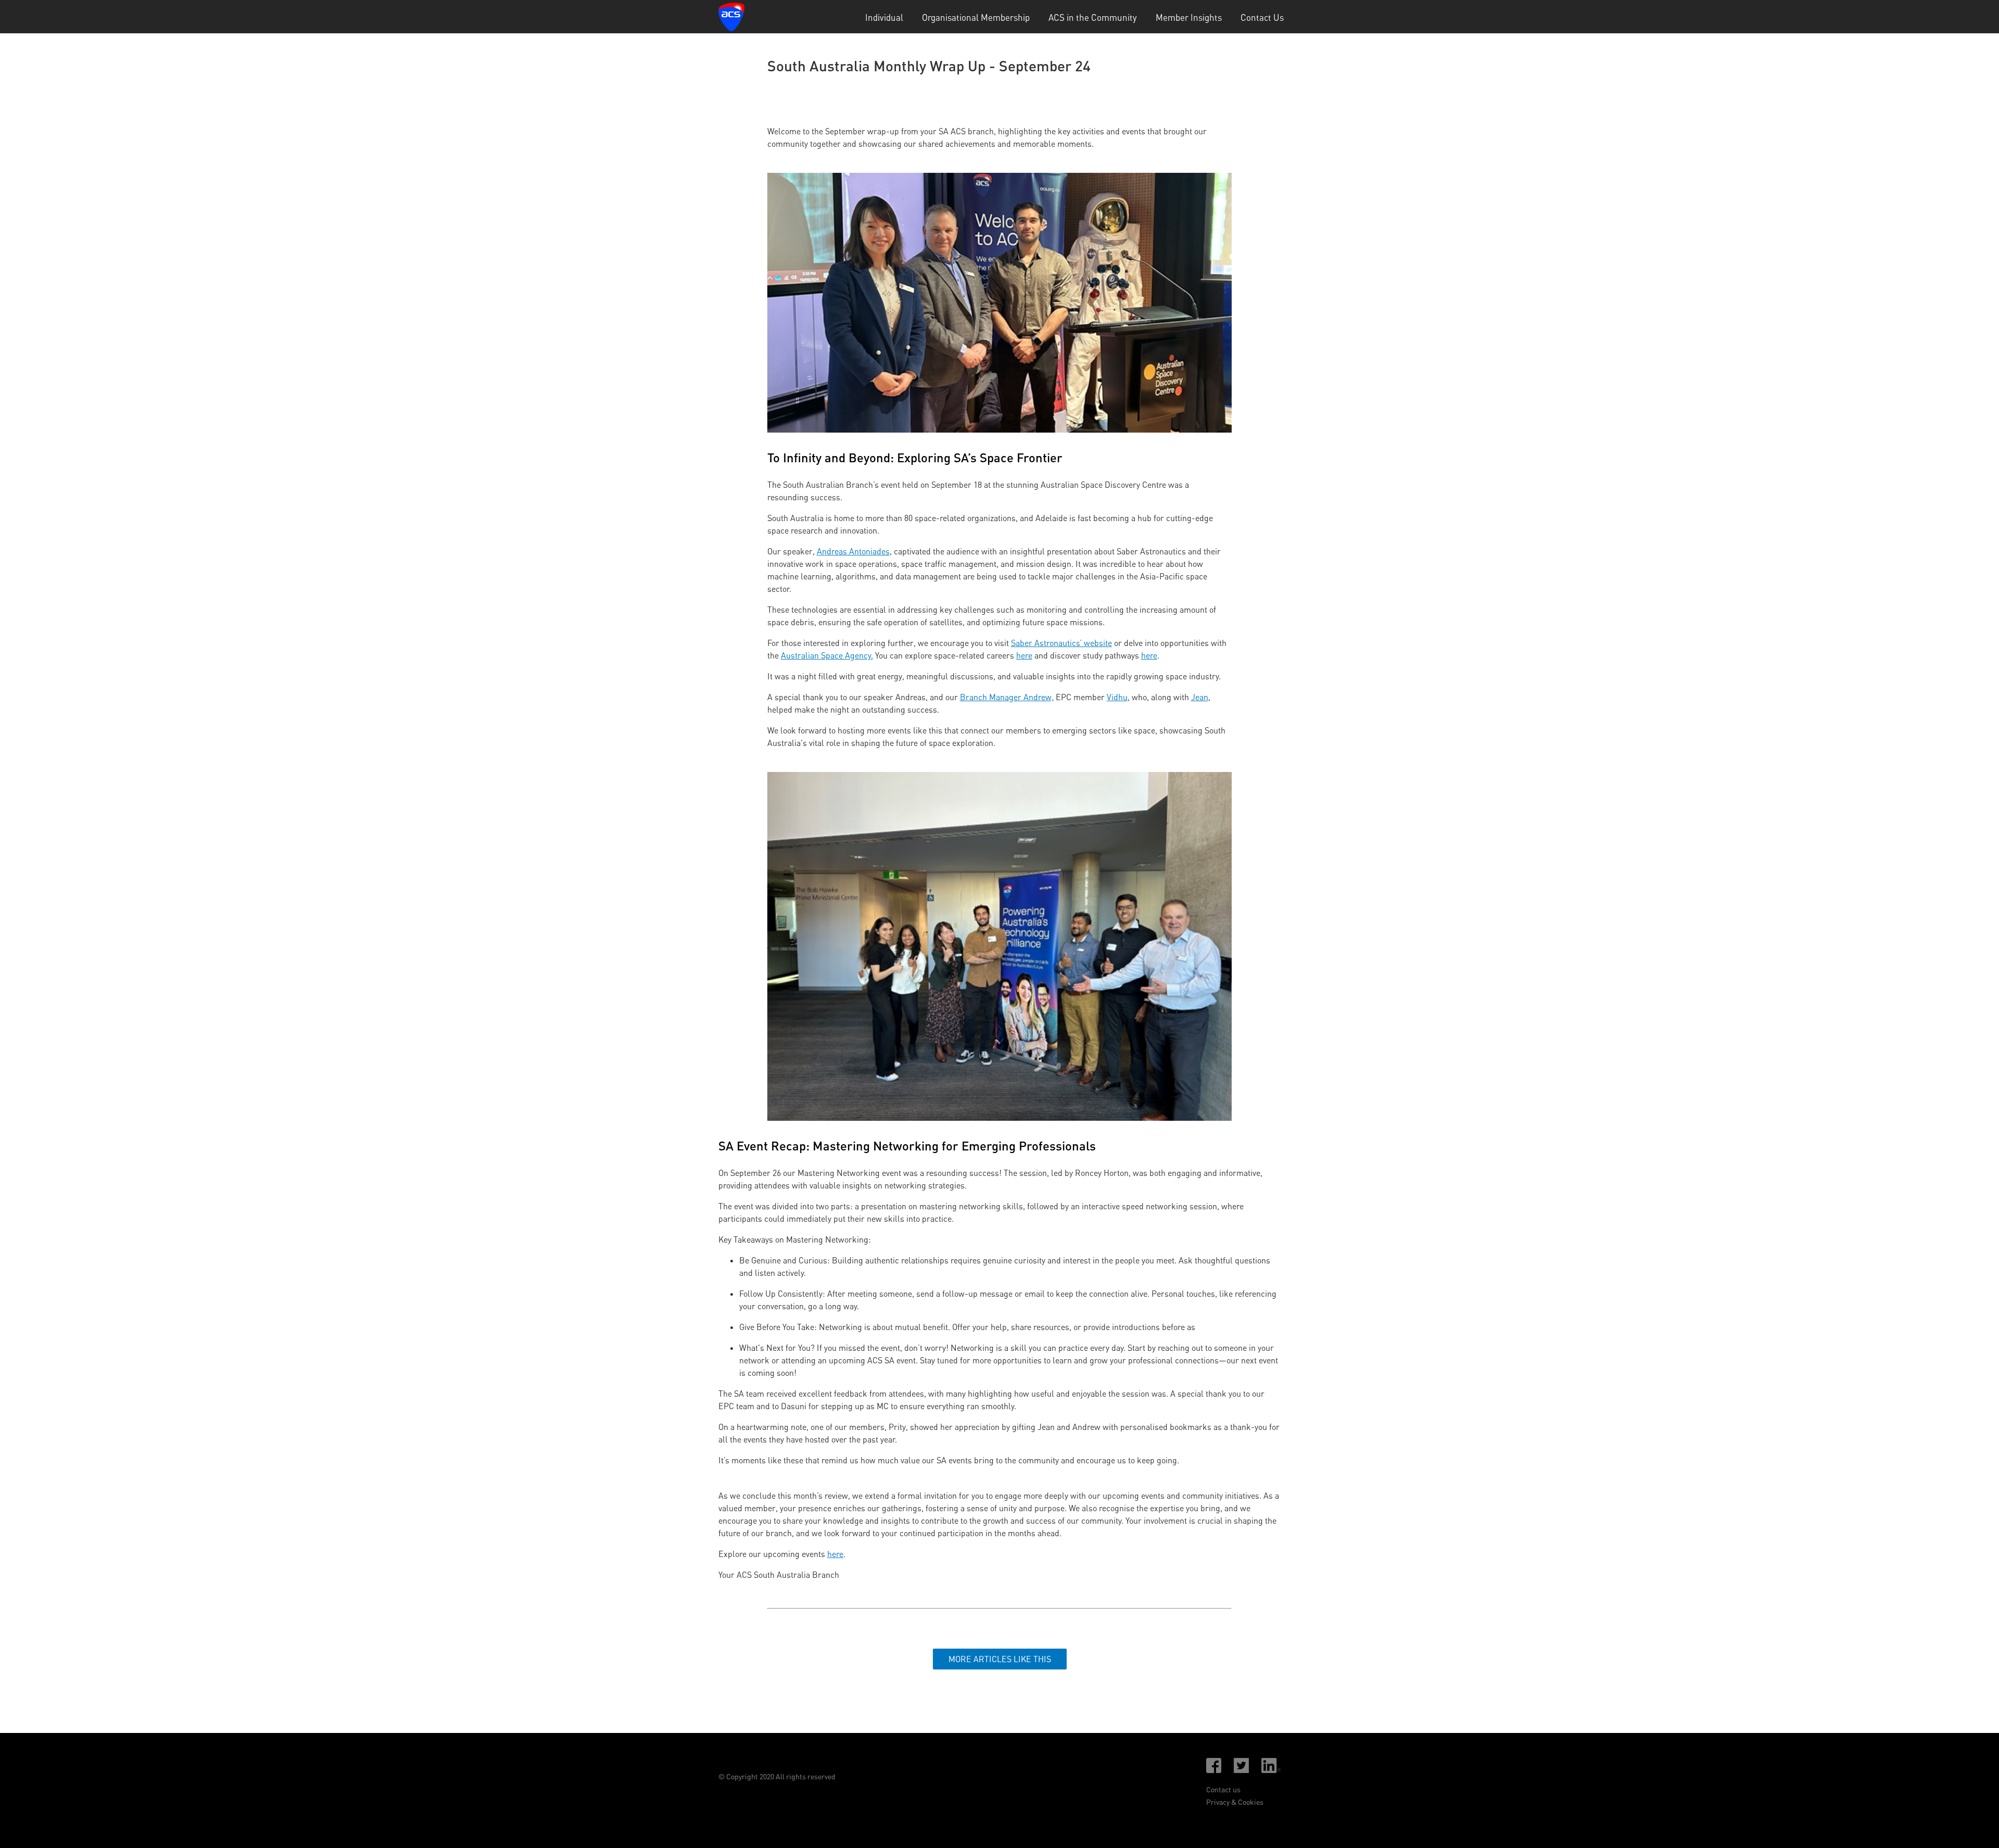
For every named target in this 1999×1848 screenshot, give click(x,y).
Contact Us (1262, 17)
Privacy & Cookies (1235, 1802)
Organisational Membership (976, 17)
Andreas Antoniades (853, 551)
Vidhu (1117, 697)
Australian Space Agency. (827, 655)
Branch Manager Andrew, (1007, 697)
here (1024, 655)
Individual (884, 17)
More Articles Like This (1000, 1659)
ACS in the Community (1093, 17)
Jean (1200, 697)
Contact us (1223, 1789)
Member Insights (1189, 17)
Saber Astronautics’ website (1061, 643)
